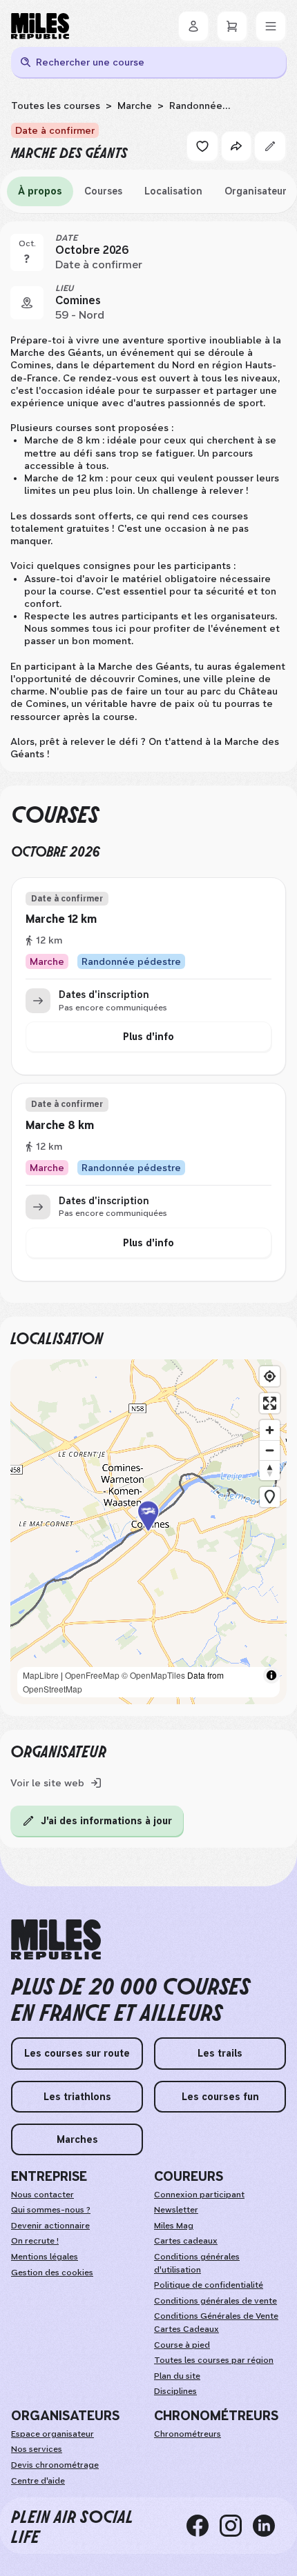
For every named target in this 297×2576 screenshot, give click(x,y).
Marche (135, 106)
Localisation (173, 191)
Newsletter (176, 2210)
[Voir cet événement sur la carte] (27, 303)
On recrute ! (35, 2241)
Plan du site (177, 2376)
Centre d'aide (38, 2481)
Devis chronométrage (55, 2465)
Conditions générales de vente (215, 2301)
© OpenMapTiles (153, 1675)
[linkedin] (269, 2526)
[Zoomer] (270, 1430)
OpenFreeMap (92, 1675)
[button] (148, 1532)
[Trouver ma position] (270, 1376)
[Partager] (236, 146)
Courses (103, 191)
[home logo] (56, 1940)
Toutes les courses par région (214, 2360)
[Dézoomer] (270, 1450)
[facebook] (203, 2526)
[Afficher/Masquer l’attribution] (271, 1675)
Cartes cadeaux (186, 2241)
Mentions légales (45, 2257)
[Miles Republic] (40, 26)
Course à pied (182, 2345)
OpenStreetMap (52, 1689)
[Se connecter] (193, 26)
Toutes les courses (56, 106)
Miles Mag (174, 2226)
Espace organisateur (52, 2434)
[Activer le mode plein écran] (270, 1403)
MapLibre (41, 1675)
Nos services (37, 2449)
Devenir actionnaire (50, 2226)
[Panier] (232, 26)
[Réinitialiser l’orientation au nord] (270, 1470)
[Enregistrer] (202, 146)
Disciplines (175, 2391)
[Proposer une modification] (270, 146)
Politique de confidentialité (209, 2285)
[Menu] (271, 26)
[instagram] (236, 2526)
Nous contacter (42, 2195)
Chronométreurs (188, 2434)
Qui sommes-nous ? (51, 2210)
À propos (40, 191)
